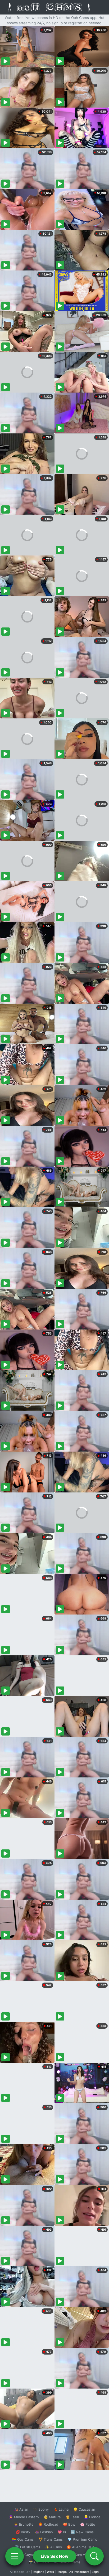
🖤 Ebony (41, 2509)
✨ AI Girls (53, 2547)
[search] (94, 2556)
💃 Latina (61, 2509)
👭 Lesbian (44, 2532)
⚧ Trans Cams (51, 2539)
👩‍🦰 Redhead (48, 2524)
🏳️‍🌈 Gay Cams (23, 2539)
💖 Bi (62, 2532)
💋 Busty (23, 2532)
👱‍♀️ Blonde (92, 2517)
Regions (38, 2572)
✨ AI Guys (24, 2555)
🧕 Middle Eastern (24, 2517)
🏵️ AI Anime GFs (80, 2547)
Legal (96, 2572)
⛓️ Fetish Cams (28, 2547)
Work (50, 2572)
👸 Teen (72, 2517)
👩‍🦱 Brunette (24, 2524)
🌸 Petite (88, 2524)
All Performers (79, 2572)
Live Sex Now (55, 2556)
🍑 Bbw (69, 2524)
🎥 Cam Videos (82, 2555)
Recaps (62, 2572)
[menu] (15, 2556)
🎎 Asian (21, 2509)
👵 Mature (52, 2517)
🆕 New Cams (82, 2532)
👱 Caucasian (84, 2509)
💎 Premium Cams (82, 2539)
